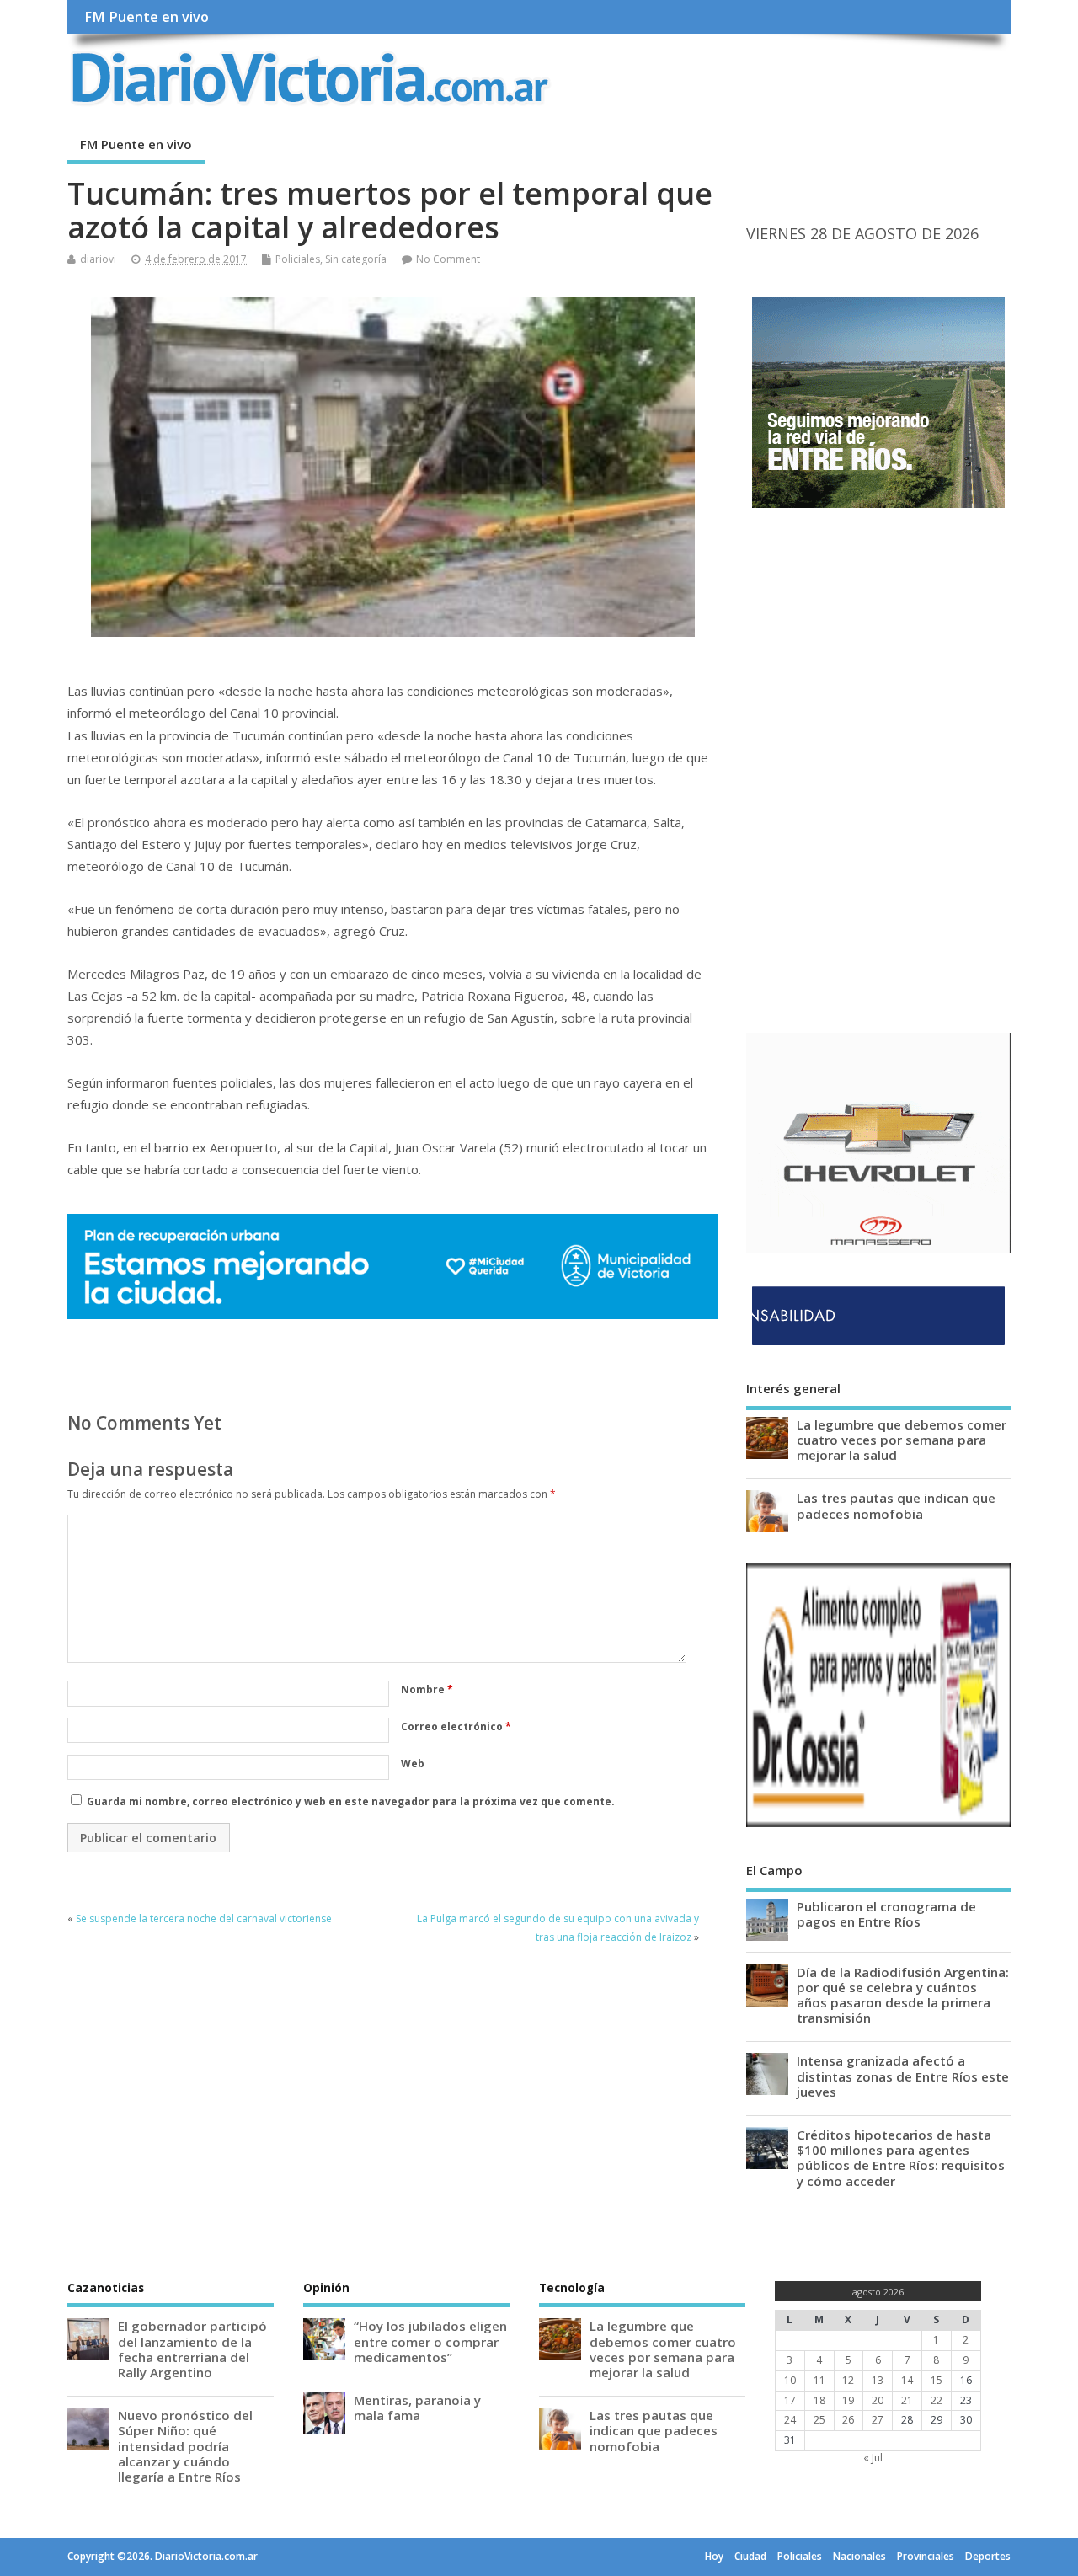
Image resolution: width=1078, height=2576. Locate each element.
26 (848, 2420)
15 (937, 2380)
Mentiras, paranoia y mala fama (417, 2408)
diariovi (98, 259)
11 (819, 2380)
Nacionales (859, 2556)
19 (848, 2400)
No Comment (448, 259)
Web (413, 1764)
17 (790, 2400)
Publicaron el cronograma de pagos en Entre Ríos (886, 1914)
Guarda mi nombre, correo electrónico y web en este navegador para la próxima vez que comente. (351, 1801)
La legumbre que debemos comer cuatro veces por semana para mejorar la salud (902, 1440)
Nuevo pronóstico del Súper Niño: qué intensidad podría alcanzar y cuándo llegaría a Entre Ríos (185, 2446)
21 (907, 2400)
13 (878, 2380)
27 (878, 2420)
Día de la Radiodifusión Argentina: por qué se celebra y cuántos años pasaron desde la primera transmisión (903, 1995)
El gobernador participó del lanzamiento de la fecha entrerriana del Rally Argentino (192, 2349)
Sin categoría (356, 259)
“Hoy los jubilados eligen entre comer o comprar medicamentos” (430, 2341)
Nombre (427, 1689)
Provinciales (926, 2556)
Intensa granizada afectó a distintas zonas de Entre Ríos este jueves (903, 2076)
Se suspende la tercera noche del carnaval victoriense (204, 1919)
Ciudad (750, 2556)
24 (790, 2420)
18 (819, 2400)
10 (790, 2380)
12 (848, 2380)
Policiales (298, 259)
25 (819, 2420)
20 (878, 2400)
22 (937, 2400)
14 (907, 2380)
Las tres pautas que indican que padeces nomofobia (896, 1505)
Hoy (714, 2556)
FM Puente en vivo (147, 17)
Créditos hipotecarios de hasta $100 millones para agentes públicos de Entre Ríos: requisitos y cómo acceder (901, 2158)
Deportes (988, 2556)
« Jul (873, 2458)
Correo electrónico (456, 1726)
